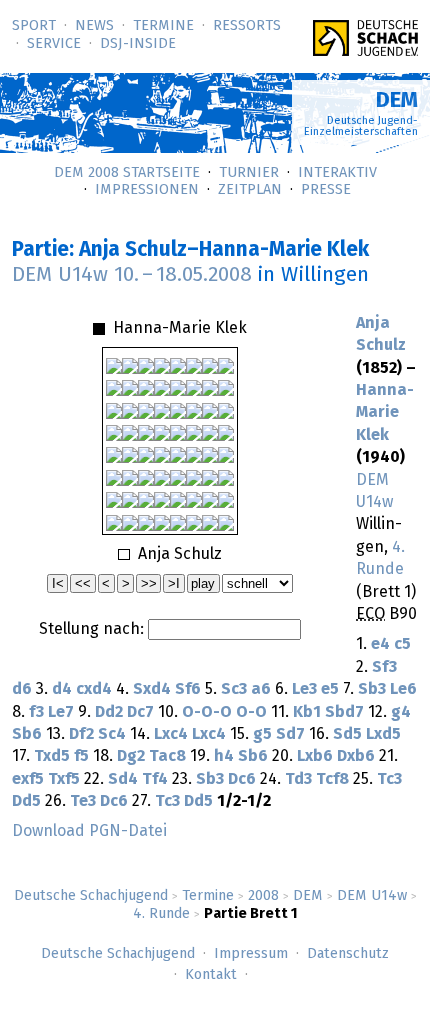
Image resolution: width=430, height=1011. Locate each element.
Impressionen (147, 190)
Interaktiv (337, 173)
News (94, 26)
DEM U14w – (132, 275)
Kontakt (211, 975)
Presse (326, 190)
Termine (163, 26)
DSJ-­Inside (138, 44)
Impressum (251, 954)
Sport (34, 26)
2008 (263, 896)
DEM (308, 896)
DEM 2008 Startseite (127, 173)
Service (54, 44)
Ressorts (247, 26)
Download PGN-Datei (89, 831)
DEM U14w (372, 896)
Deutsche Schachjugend (91, 896)
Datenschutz (348, 954)
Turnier (249, 173)
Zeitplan (250, 190)
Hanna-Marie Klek (385, 412)
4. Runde (161, 914)
